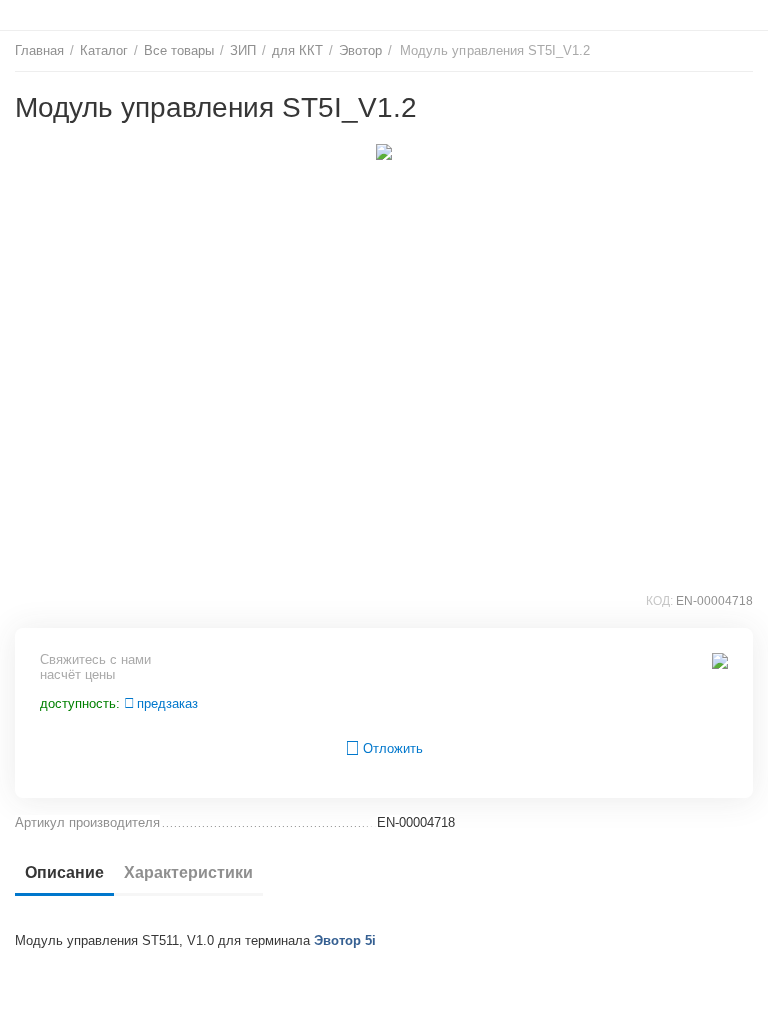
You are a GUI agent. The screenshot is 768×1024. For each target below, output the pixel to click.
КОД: (659, 601)
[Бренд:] (720, 660)
